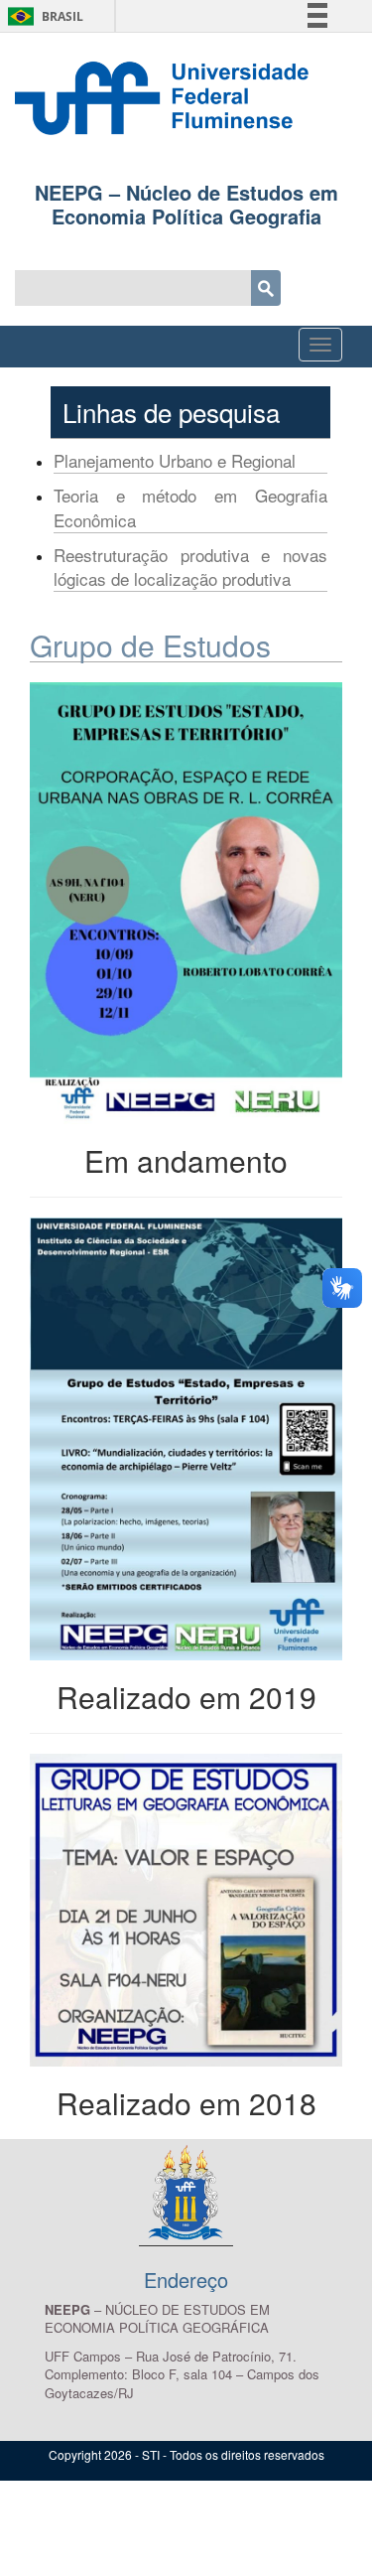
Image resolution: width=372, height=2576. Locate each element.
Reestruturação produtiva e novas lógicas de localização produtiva (190, 567)
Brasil (42, 16)
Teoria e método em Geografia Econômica (190, 507)
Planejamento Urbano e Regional (175, 460)
